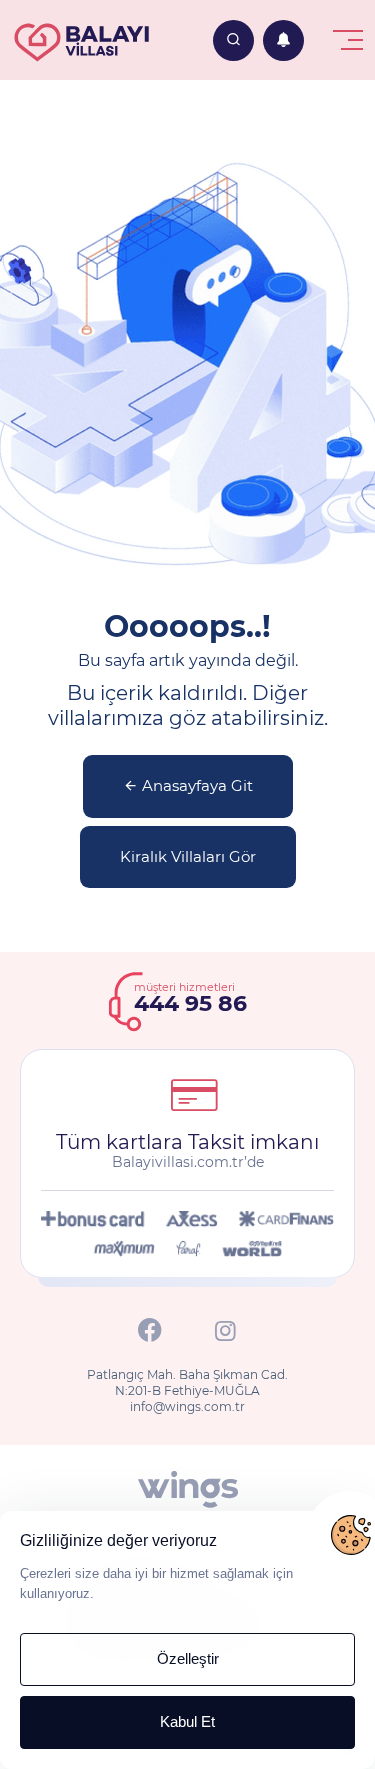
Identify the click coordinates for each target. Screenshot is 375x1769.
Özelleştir (188, 1658)
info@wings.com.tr (187, 1406)
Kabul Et (187, 1721)
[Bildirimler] (283, 40)
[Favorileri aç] (233, 40)
